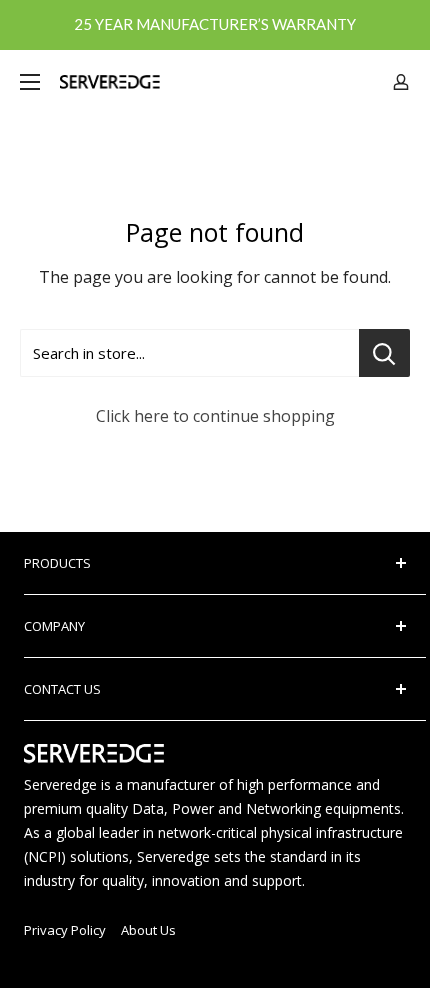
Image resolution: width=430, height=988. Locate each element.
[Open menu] (30, 82)
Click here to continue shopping (215, 416)
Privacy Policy (65, 930)
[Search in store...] (384, 353)
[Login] (401, 82)
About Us (148, 930)
